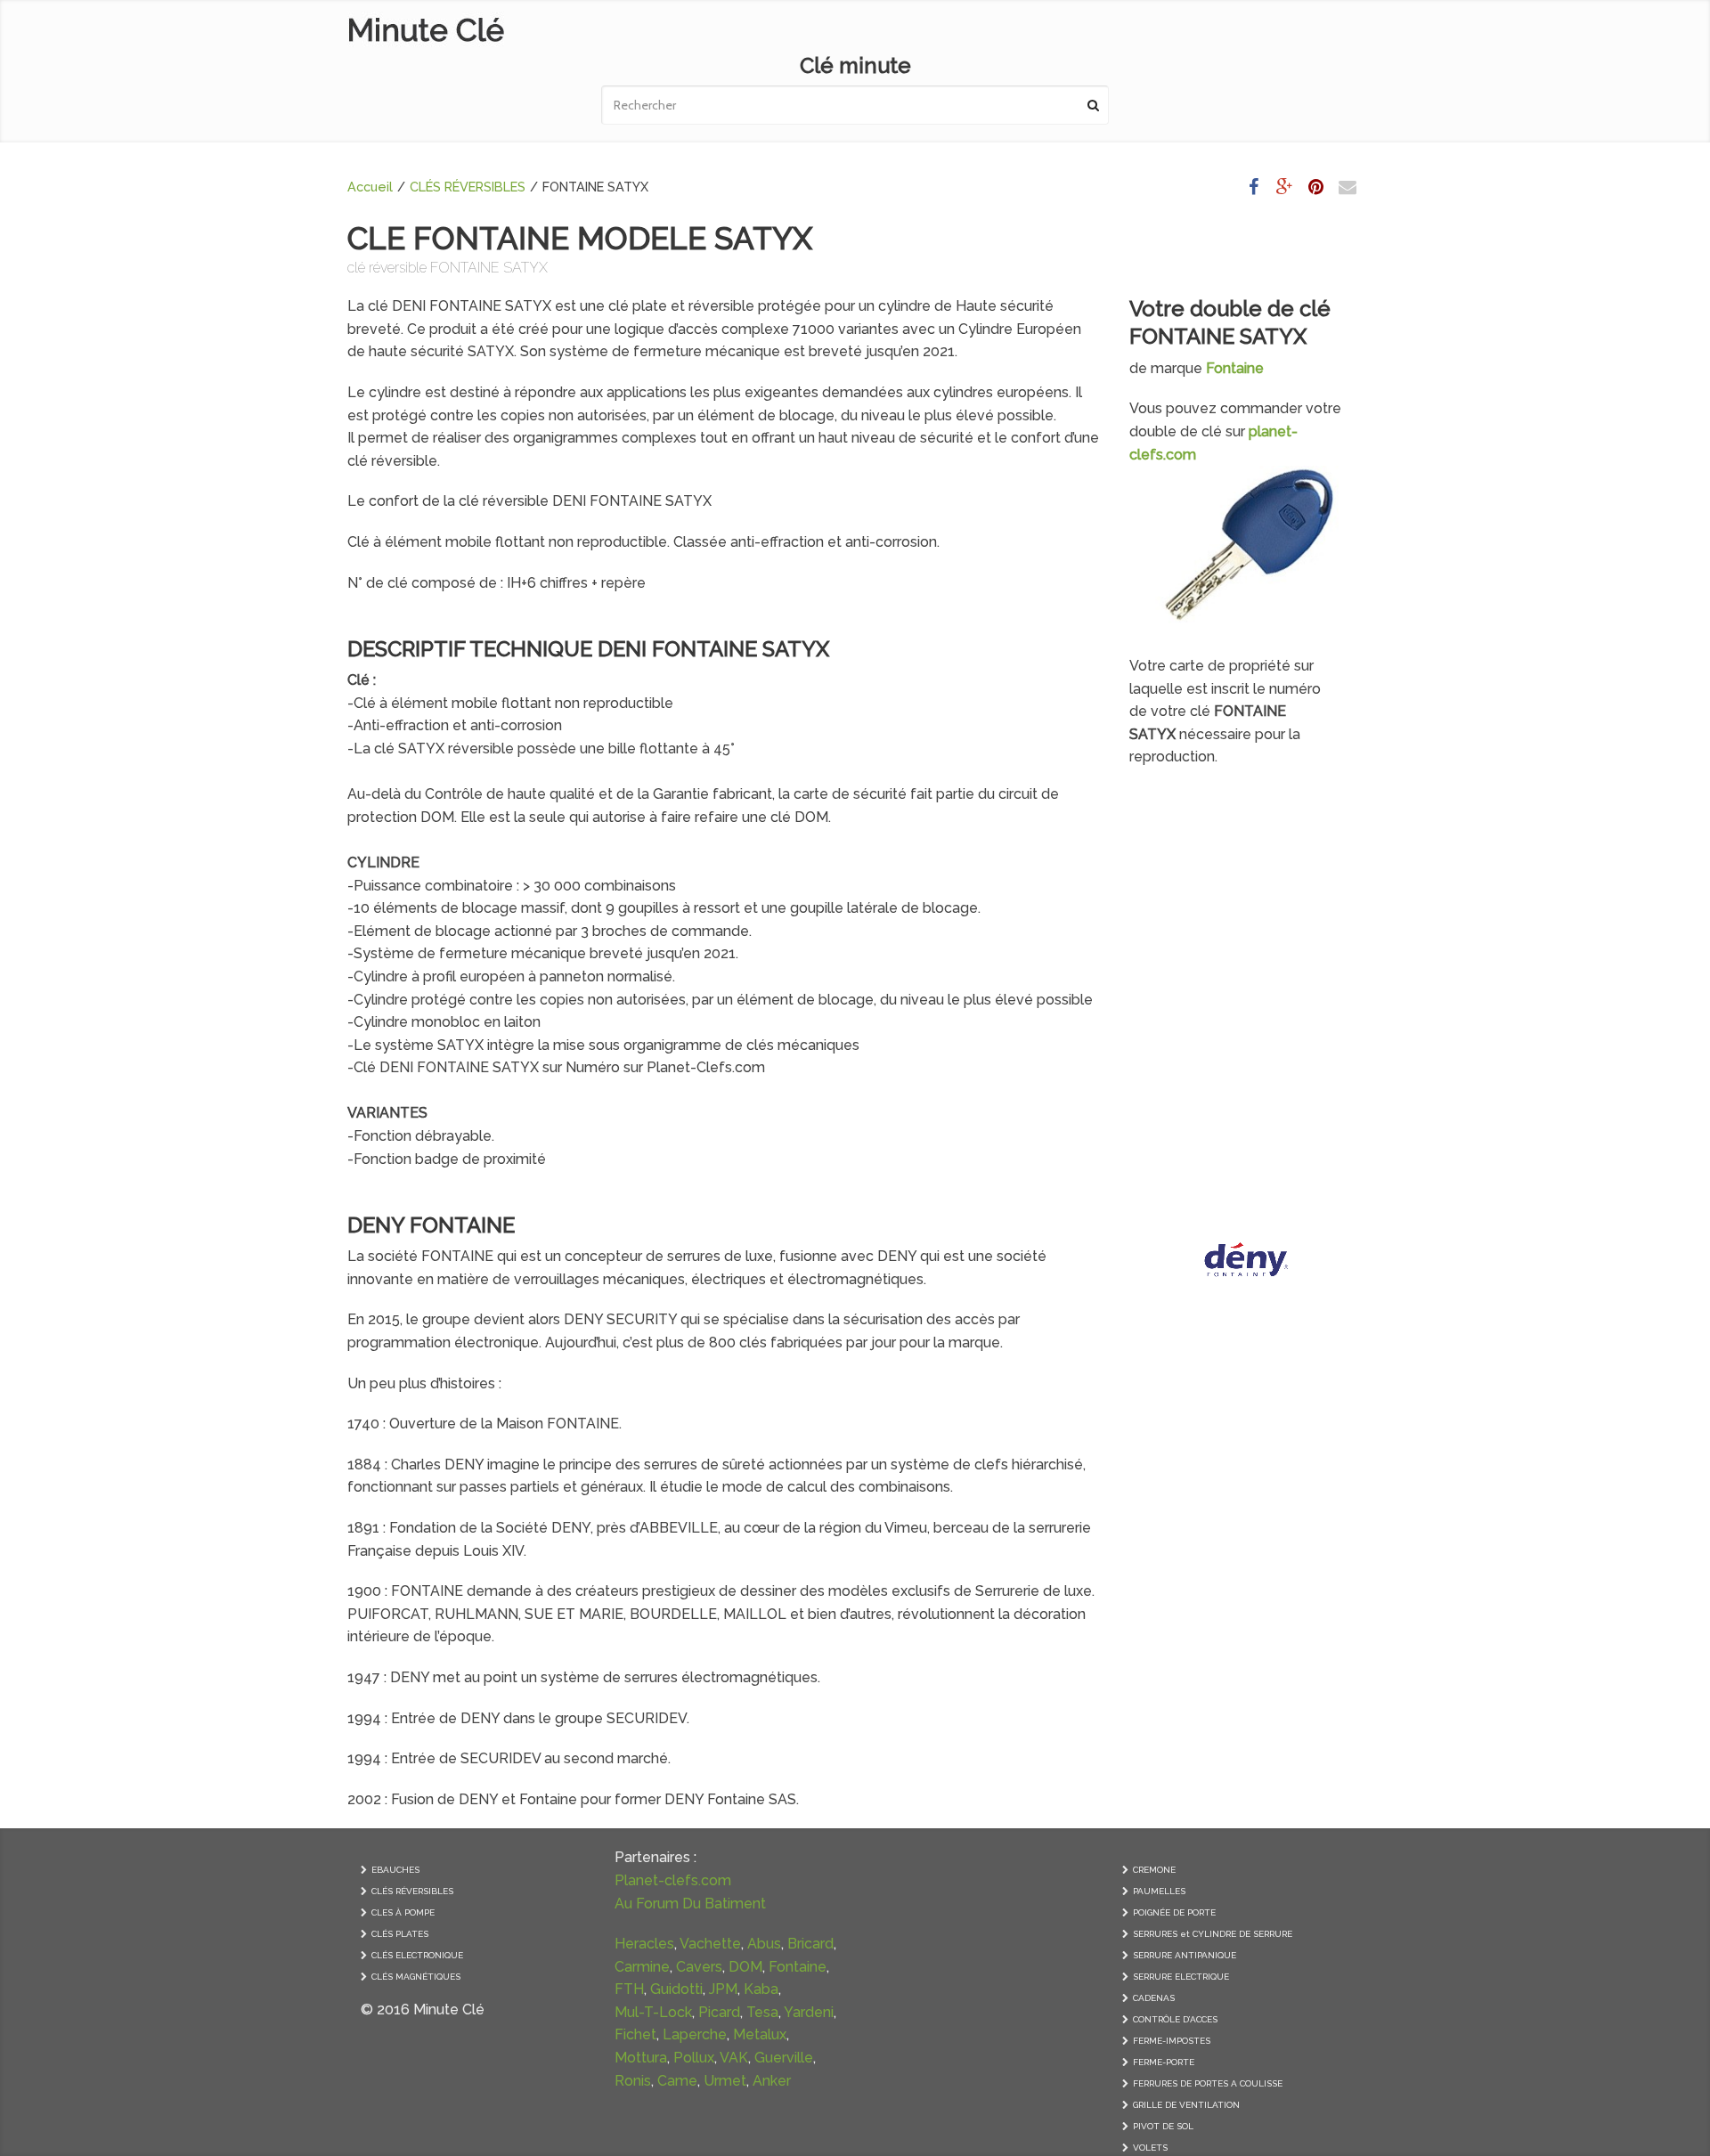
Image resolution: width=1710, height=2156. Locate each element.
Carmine (642, 1967)
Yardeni (809, 2012)
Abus (764, 1944)
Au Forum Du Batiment (690, 1904)
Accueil (370, 187)
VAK (734, 2058)
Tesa (762, 2012)
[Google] (1285, 187)
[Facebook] (1254, 187)
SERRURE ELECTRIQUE (1181, 1977)
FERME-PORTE (1164, 2062)
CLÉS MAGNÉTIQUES (416, 1977)
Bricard (810, 1944)
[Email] (1348, 187)
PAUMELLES (1159, 1891)
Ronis (633, 2081)
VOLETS (1150, 2148)
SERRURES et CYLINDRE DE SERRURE (1213, 1934)
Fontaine (798, 1967)
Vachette (710, 1944)
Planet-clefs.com (673, 1880)
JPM (723, 1989)
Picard (719, 2012)
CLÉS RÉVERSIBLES (468, 187)
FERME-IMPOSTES (1172, 2041)
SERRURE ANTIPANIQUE (1185, 1955)
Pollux (694, 2058)
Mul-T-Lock (653, 2012)
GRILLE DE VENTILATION (1186, 2105)
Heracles (644, 1944)
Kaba (761, 1989)
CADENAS (1154, 1998)
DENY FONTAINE (431, 1225)
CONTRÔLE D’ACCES (1175, 2019)
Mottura (641, 2058)
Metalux (760, 2034)
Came (677, 2081)
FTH (629, 1989)
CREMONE (1154, 1870)
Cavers (699, 1967)
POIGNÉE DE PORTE (1174, 1912)
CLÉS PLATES (400, 1934)
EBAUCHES (395, 1870)
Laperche (695, 2034)
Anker (772, 2081)
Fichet (635, 2034)
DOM (745, 1967)
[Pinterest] (1316, 187)
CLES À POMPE (403, 1912)
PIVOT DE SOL (1163, 2126)
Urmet (725, 2081)
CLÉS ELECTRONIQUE (417, 1955)
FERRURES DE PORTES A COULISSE (1208, 2083)
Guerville (784, 2058)
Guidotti (676, 1989)
